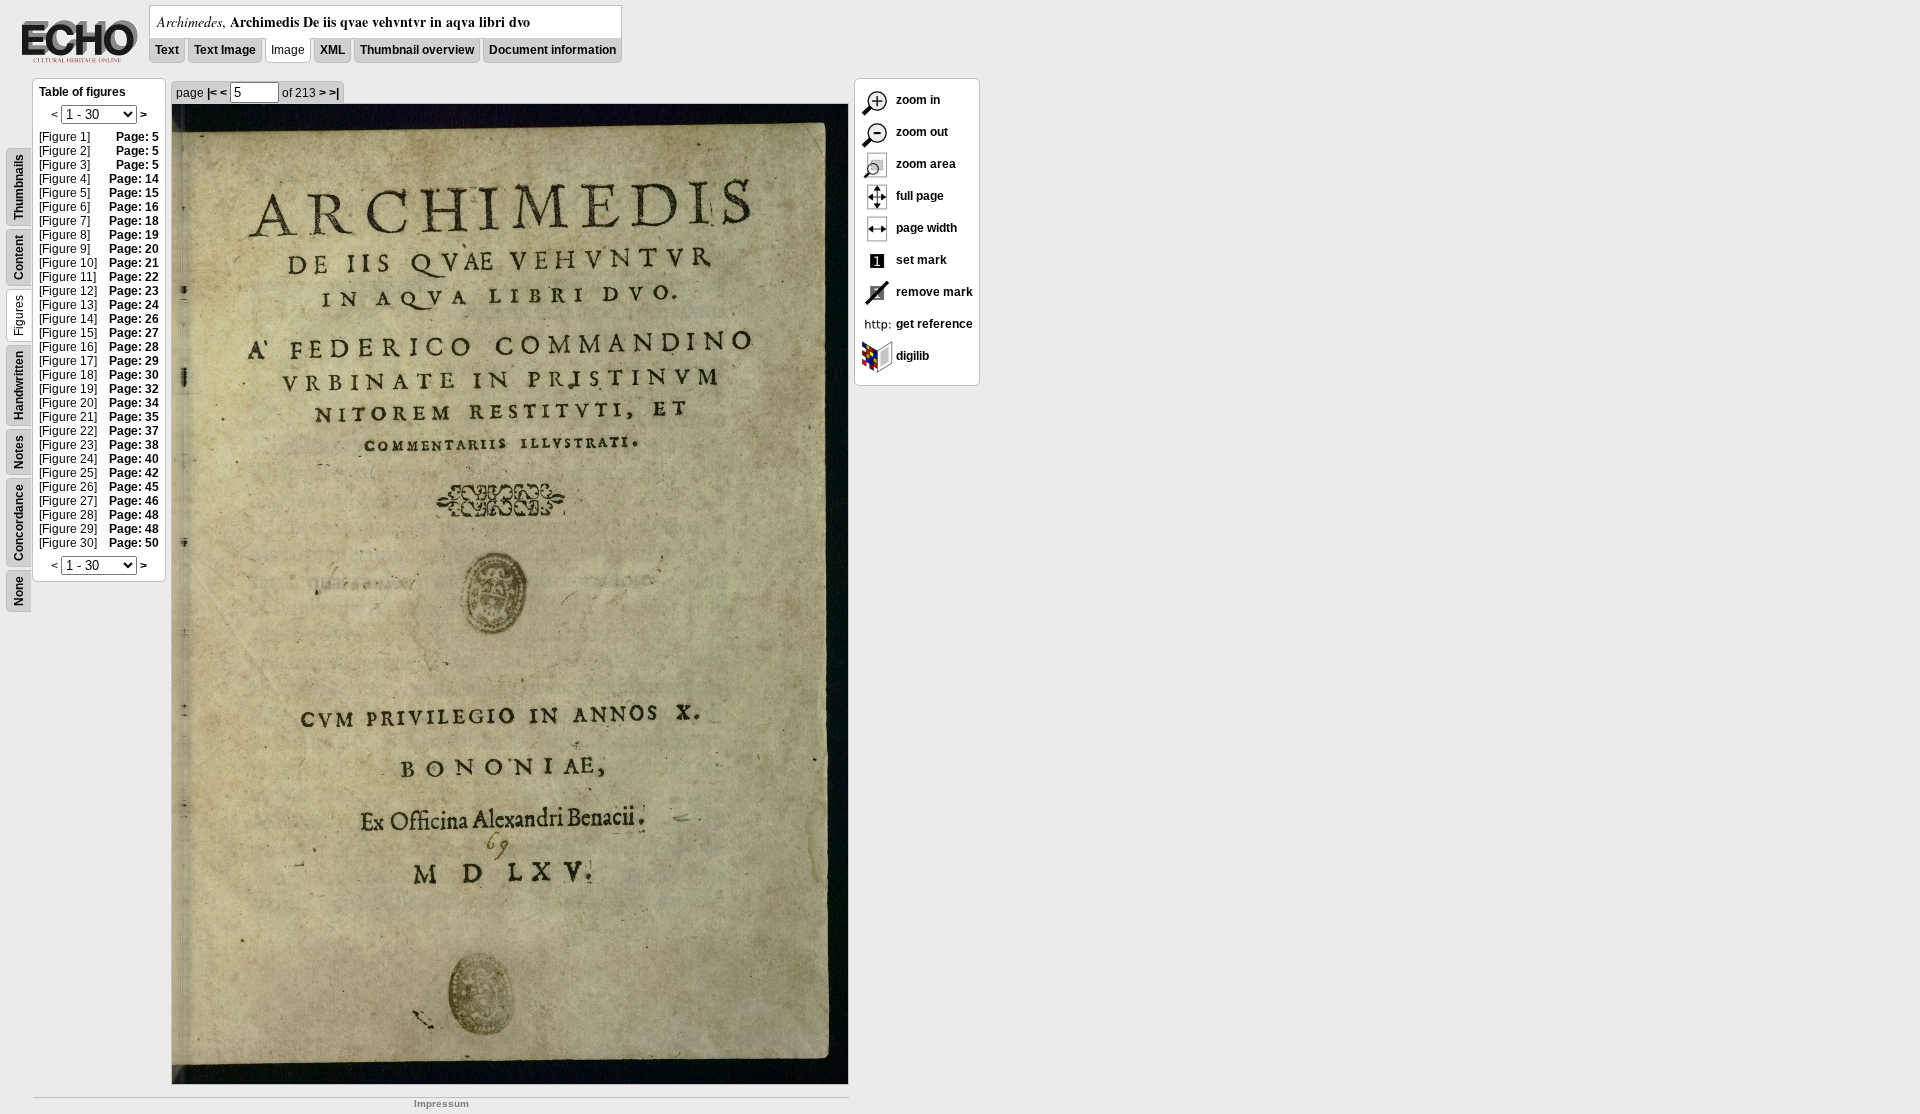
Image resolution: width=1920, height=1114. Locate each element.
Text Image (225, 50)
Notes (19, 452)
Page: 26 (134, 319)
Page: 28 (134, 347)
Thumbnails (19, 187)
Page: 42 (134, 473)
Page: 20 (134, 249)
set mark (920, 260)
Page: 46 (134, 501)
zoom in (916, 100)
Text (167, 50)
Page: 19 (134, 235)
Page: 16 (134, 207)
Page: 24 (134, 305)
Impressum (441, 1103)
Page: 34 (134, 403)
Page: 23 (134, 291)
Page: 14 (134, 179)
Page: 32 (134, 389)
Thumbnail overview (417, 50)
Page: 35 (134, 417)
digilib (911, 356)
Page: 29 (134, 361)
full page (918, 196)
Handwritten (19, 385)
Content (19, 257)
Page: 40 (134, 459)
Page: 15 (134, 193)
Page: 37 (134, 431)
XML (332, 50)
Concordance (19, 522)
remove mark (933, 292)
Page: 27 (134, 333)
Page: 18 (134, 221)
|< (212, 93)
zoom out (920, 132)
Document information (552, 50)
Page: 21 (134, 263)
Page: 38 (134, 445)
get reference (933, 324)
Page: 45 (134, 487)
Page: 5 (137, 137)
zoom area (924, 164)
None (19, 591)
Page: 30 (134, 375)
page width (925, 228)
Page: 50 (134, 543)
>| (334, 93)
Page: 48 (134, 515)
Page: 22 (134, 277)
